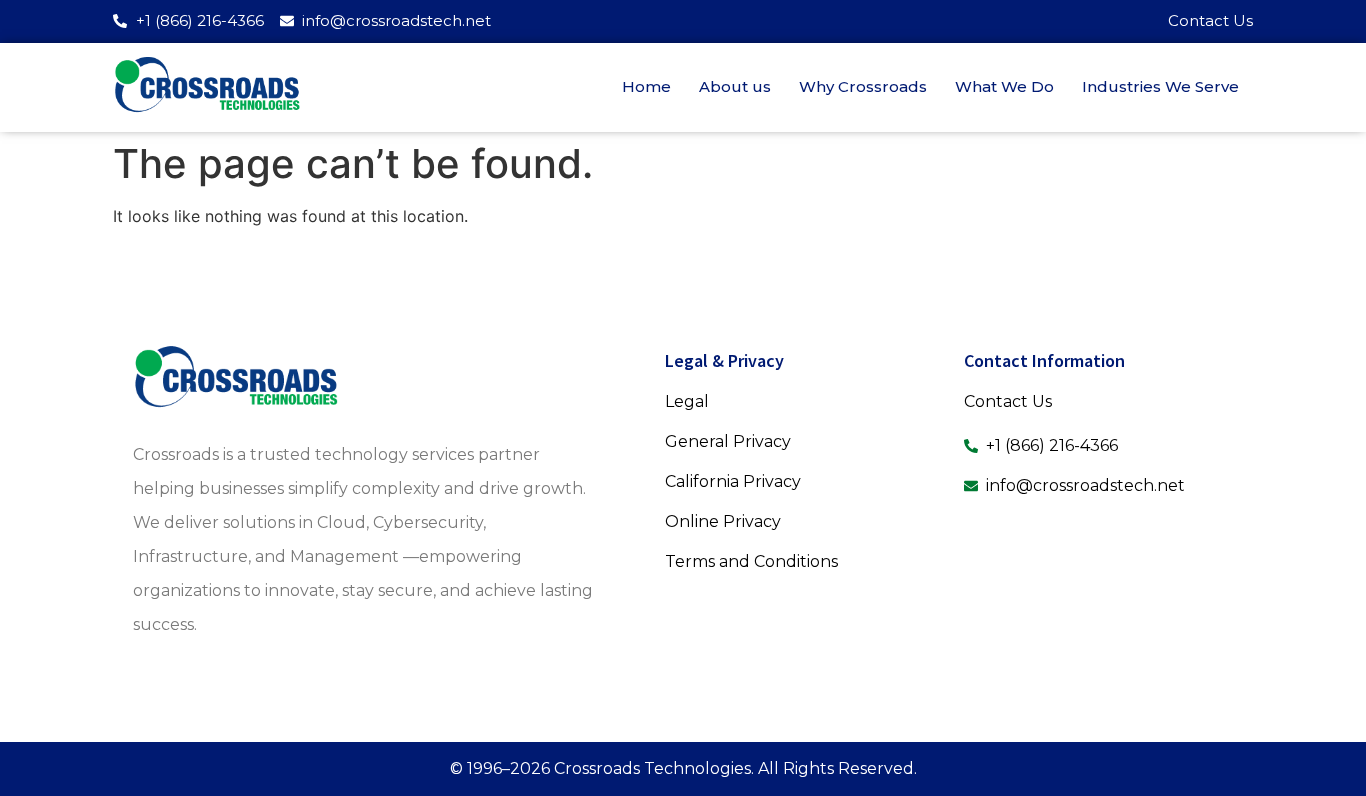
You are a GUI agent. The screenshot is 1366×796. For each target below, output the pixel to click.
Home (646, 86)
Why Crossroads (863, 86)
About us (735, 86)
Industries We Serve (1160, 86)
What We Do (1004, 86)
